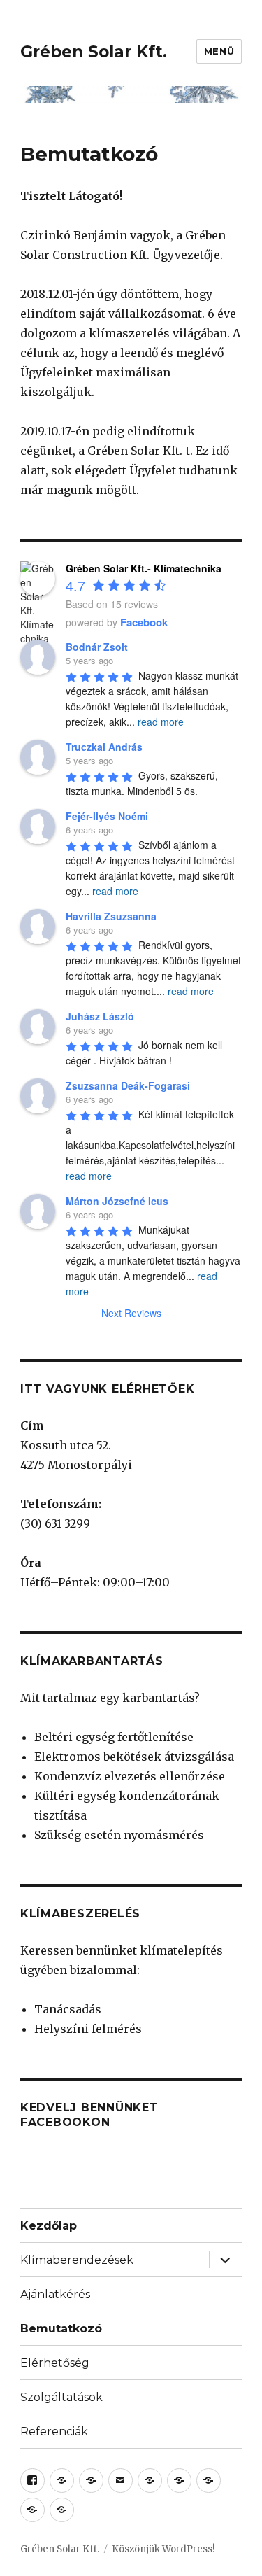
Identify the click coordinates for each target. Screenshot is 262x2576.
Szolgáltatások (61, 2397)
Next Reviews (131, 1313)
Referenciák (54, 2431)
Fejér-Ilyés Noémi (107, 816)
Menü (219, 51)
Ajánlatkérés (55, 2294)
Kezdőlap (49, 2226)
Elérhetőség (55, 2363)
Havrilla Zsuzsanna (111, 916)
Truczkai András (104, 747)
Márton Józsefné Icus (117, 1201)
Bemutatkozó (61, 2329)
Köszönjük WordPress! (163, 2549)
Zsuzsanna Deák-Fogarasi (128, 1085)
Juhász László (100, 1016)
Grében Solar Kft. (94, 52)
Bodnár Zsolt (97, 647)
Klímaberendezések (77, 2260)
